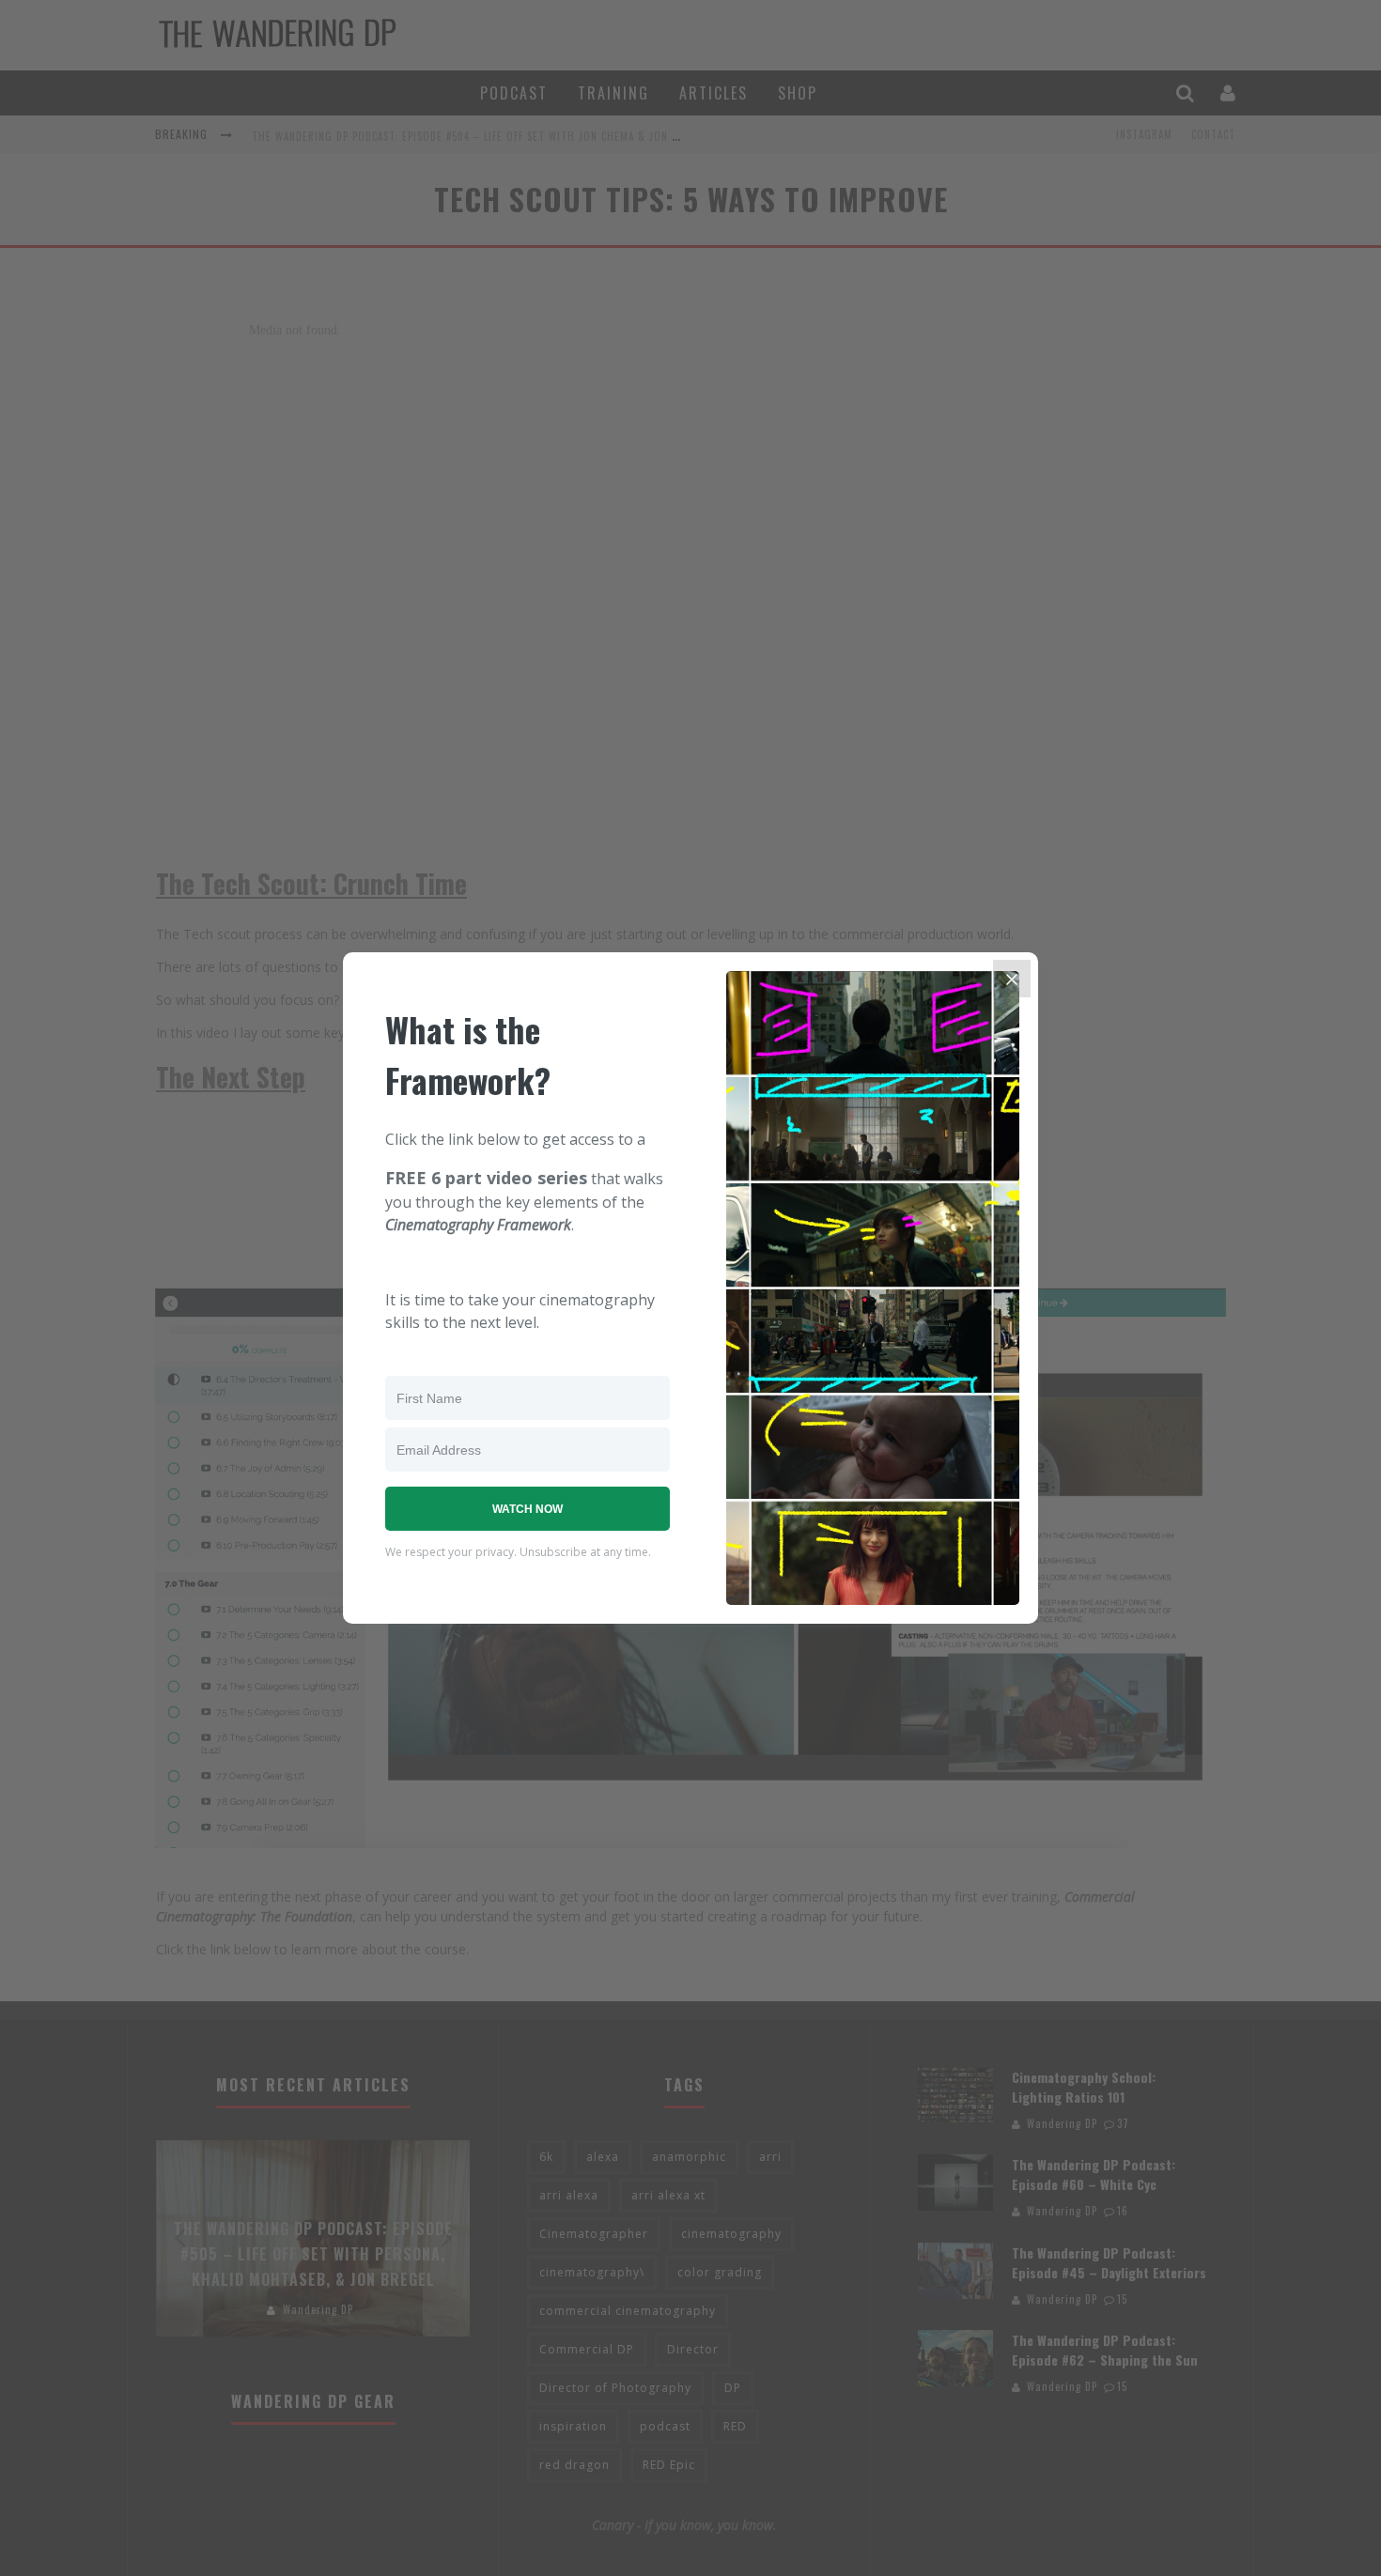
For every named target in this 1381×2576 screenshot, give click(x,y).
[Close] (1012, 979)
